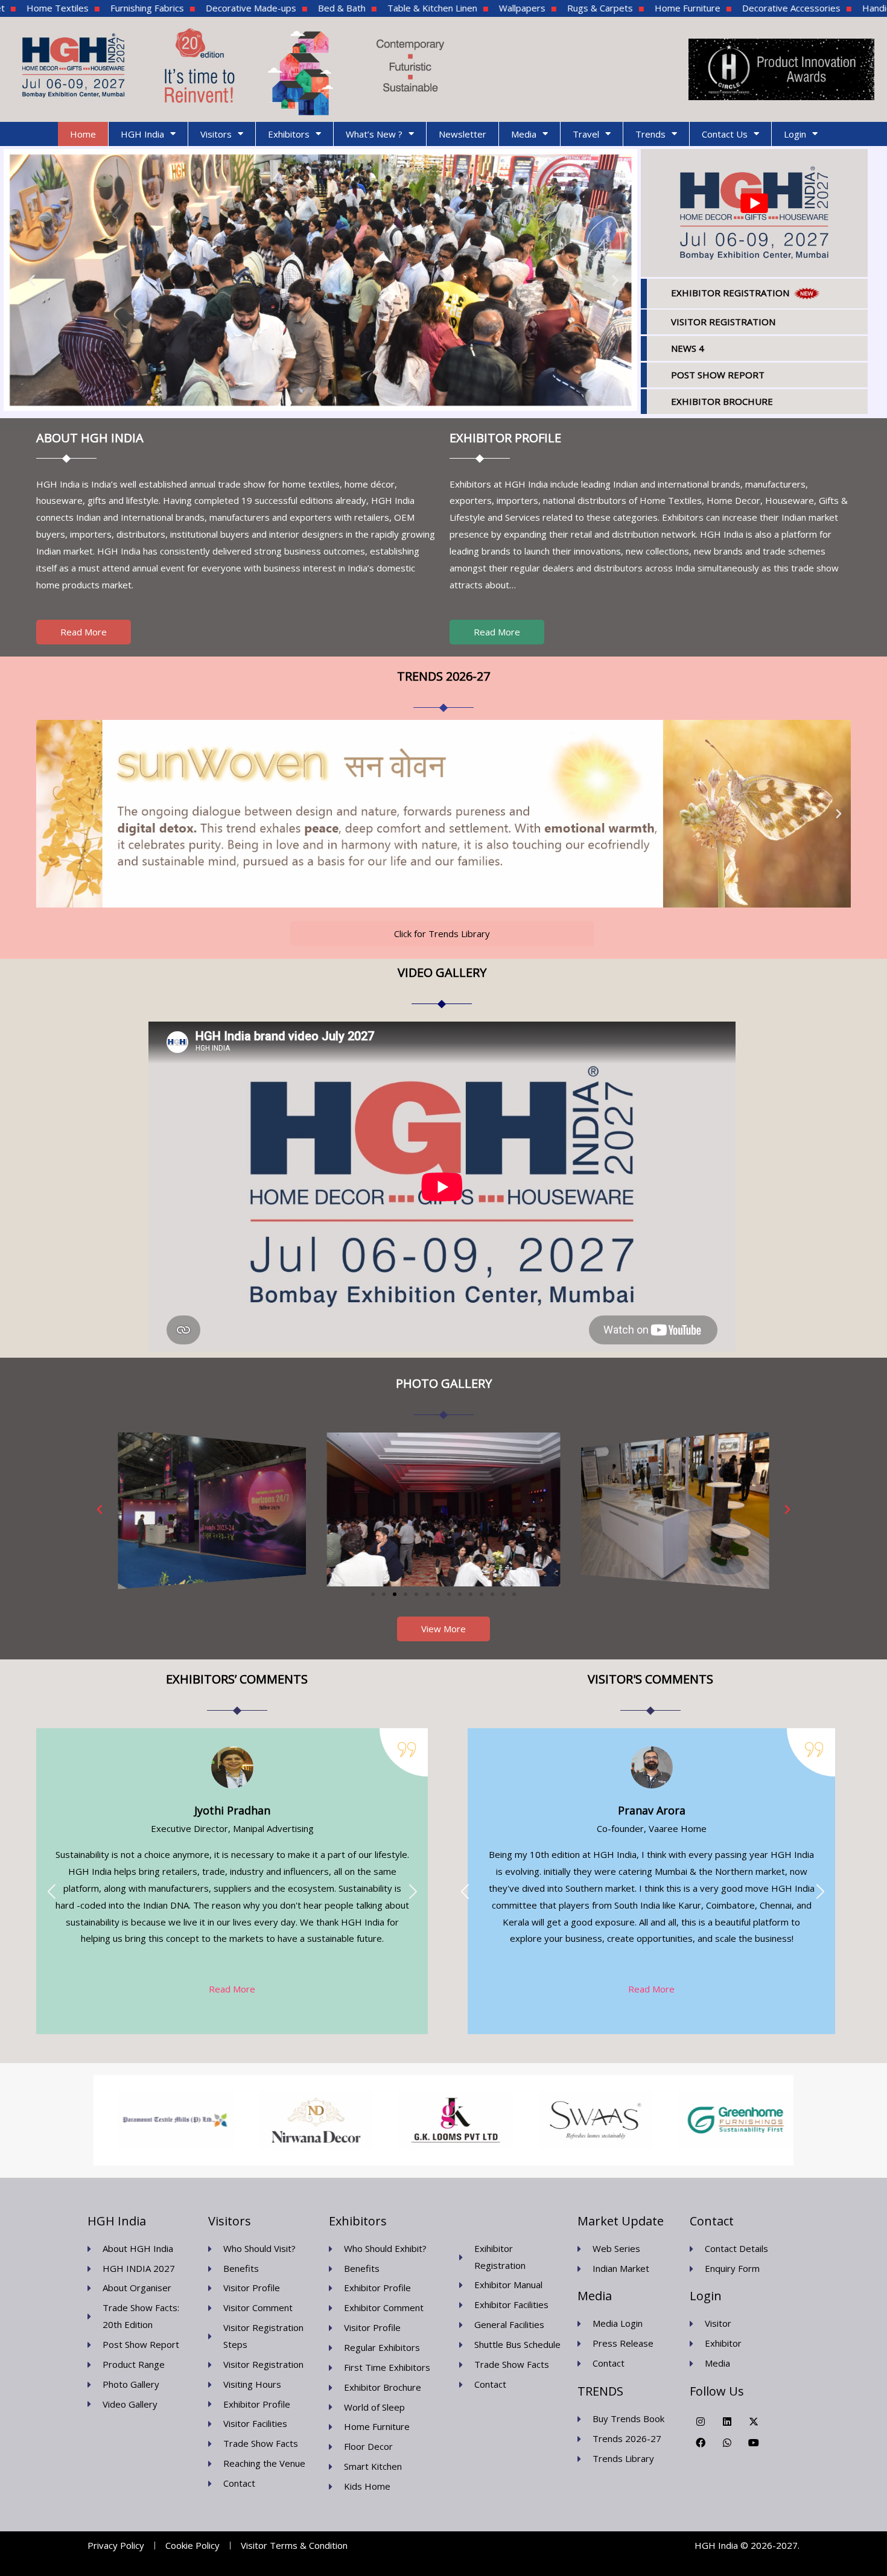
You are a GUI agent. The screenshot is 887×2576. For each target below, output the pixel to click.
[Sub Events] (212, 1509)
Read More (232, 1989)
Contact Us (725, 134)
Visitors (216, 134)
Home (83, 134)
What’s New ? (374, 134)
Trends (650, 134)
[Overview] (675, 1509)
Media (524, 134)
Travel (586, 134)
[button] (32, 280)
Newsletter (463, 134)
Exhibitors (289, 134)
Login (795, 134)
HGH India (142, 134)
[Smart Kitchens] (444, 1509)
